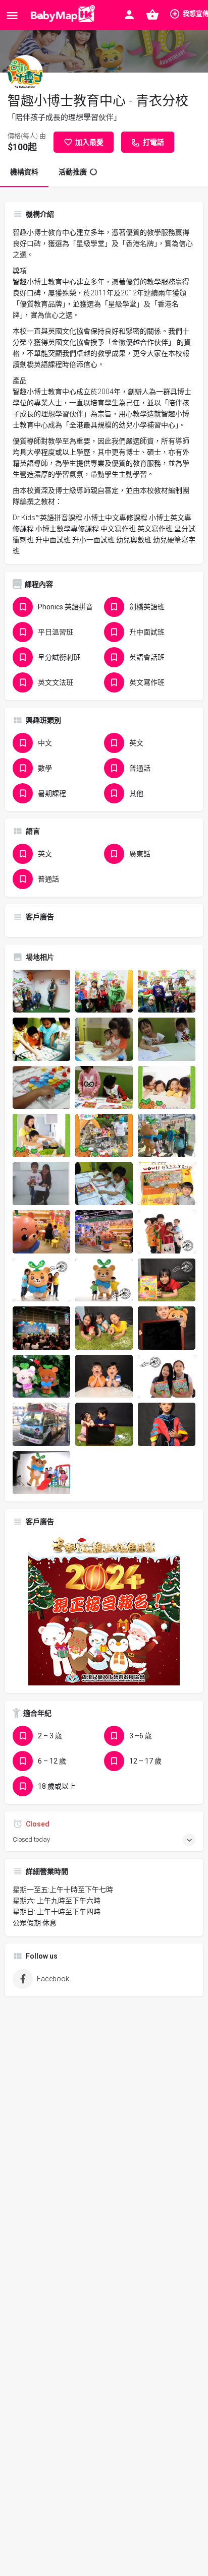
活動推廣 (73, 172)
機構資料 (24, 172)
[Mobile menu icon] (12, 15)
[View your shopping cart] (152, 15)
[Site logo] (61, 15)
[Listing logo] (25, 73)
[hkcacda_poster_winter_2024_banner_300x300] (104, 1609)
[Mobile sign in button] (129, 15)
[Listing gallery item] (41, 991)
